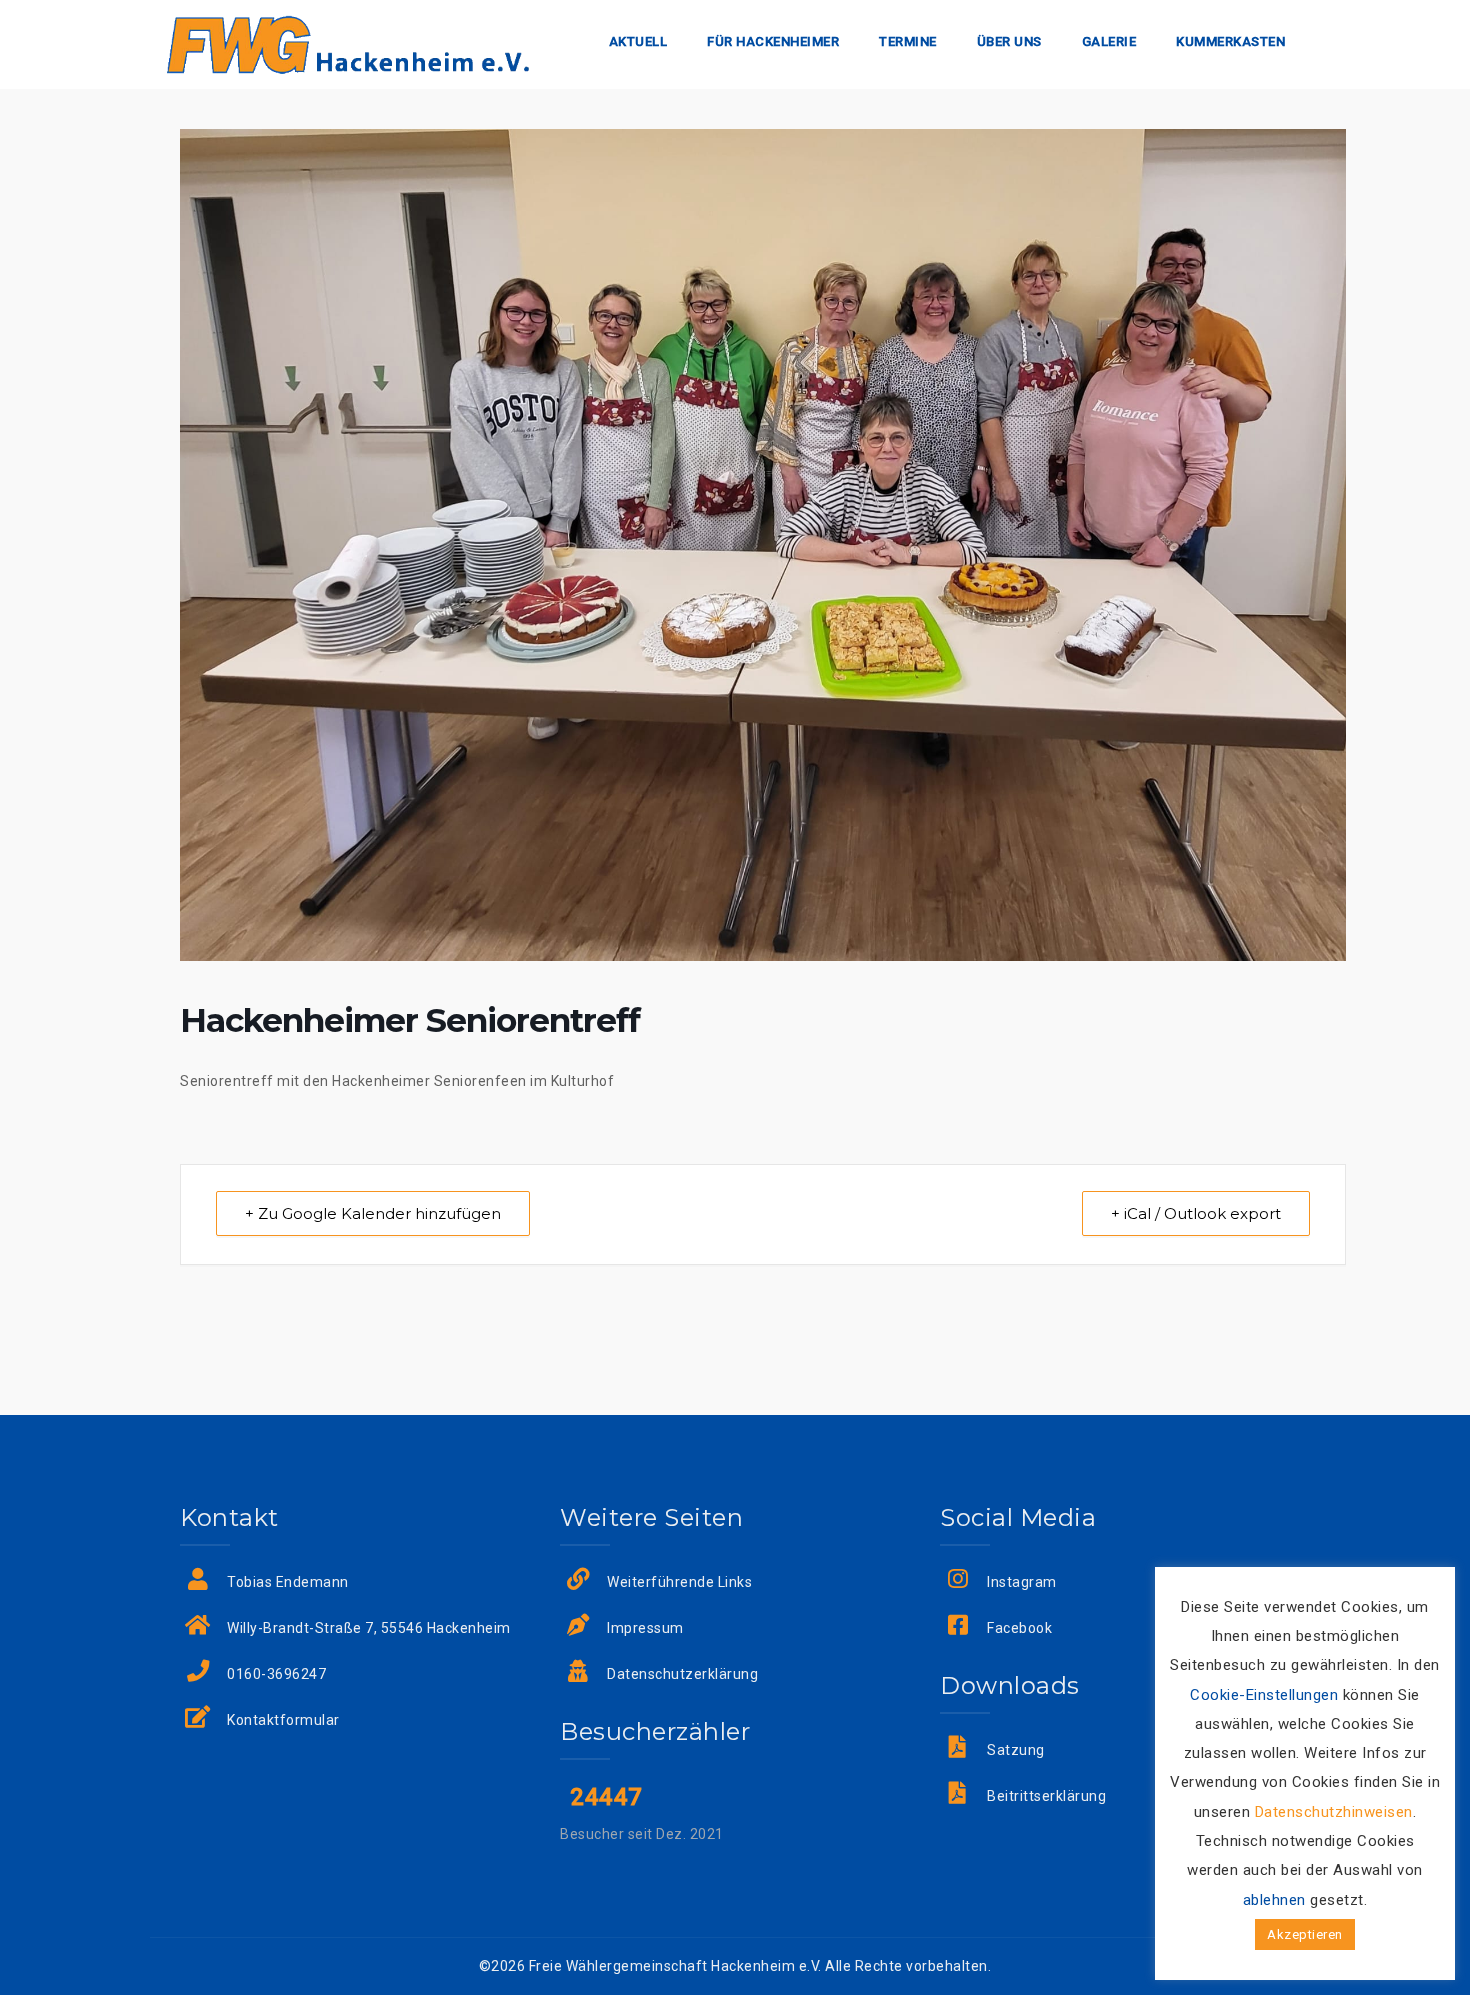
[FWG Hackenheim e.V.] (347, 43)
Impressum (645, 1628)
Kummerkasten (1230, 41)
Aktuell (638, 41)
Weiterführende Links (679, 1582)
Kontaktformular (283, 1720)
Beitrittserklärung (1046, 1796)
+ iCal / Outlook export (1196, 1213)
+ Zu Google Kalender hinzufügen (373, 1213)
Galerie (1109, 41)
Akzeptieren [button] (1305, 1934)
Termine (908, 41)
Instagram (1022, 1582)
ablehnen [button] (1274, 1900)
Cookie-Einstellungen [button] (1264, 1695)
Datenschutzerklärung (682, 1674)
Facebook (1019, 1628)
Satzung (1016, 1750)
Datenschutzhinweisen (1334, 1812)
